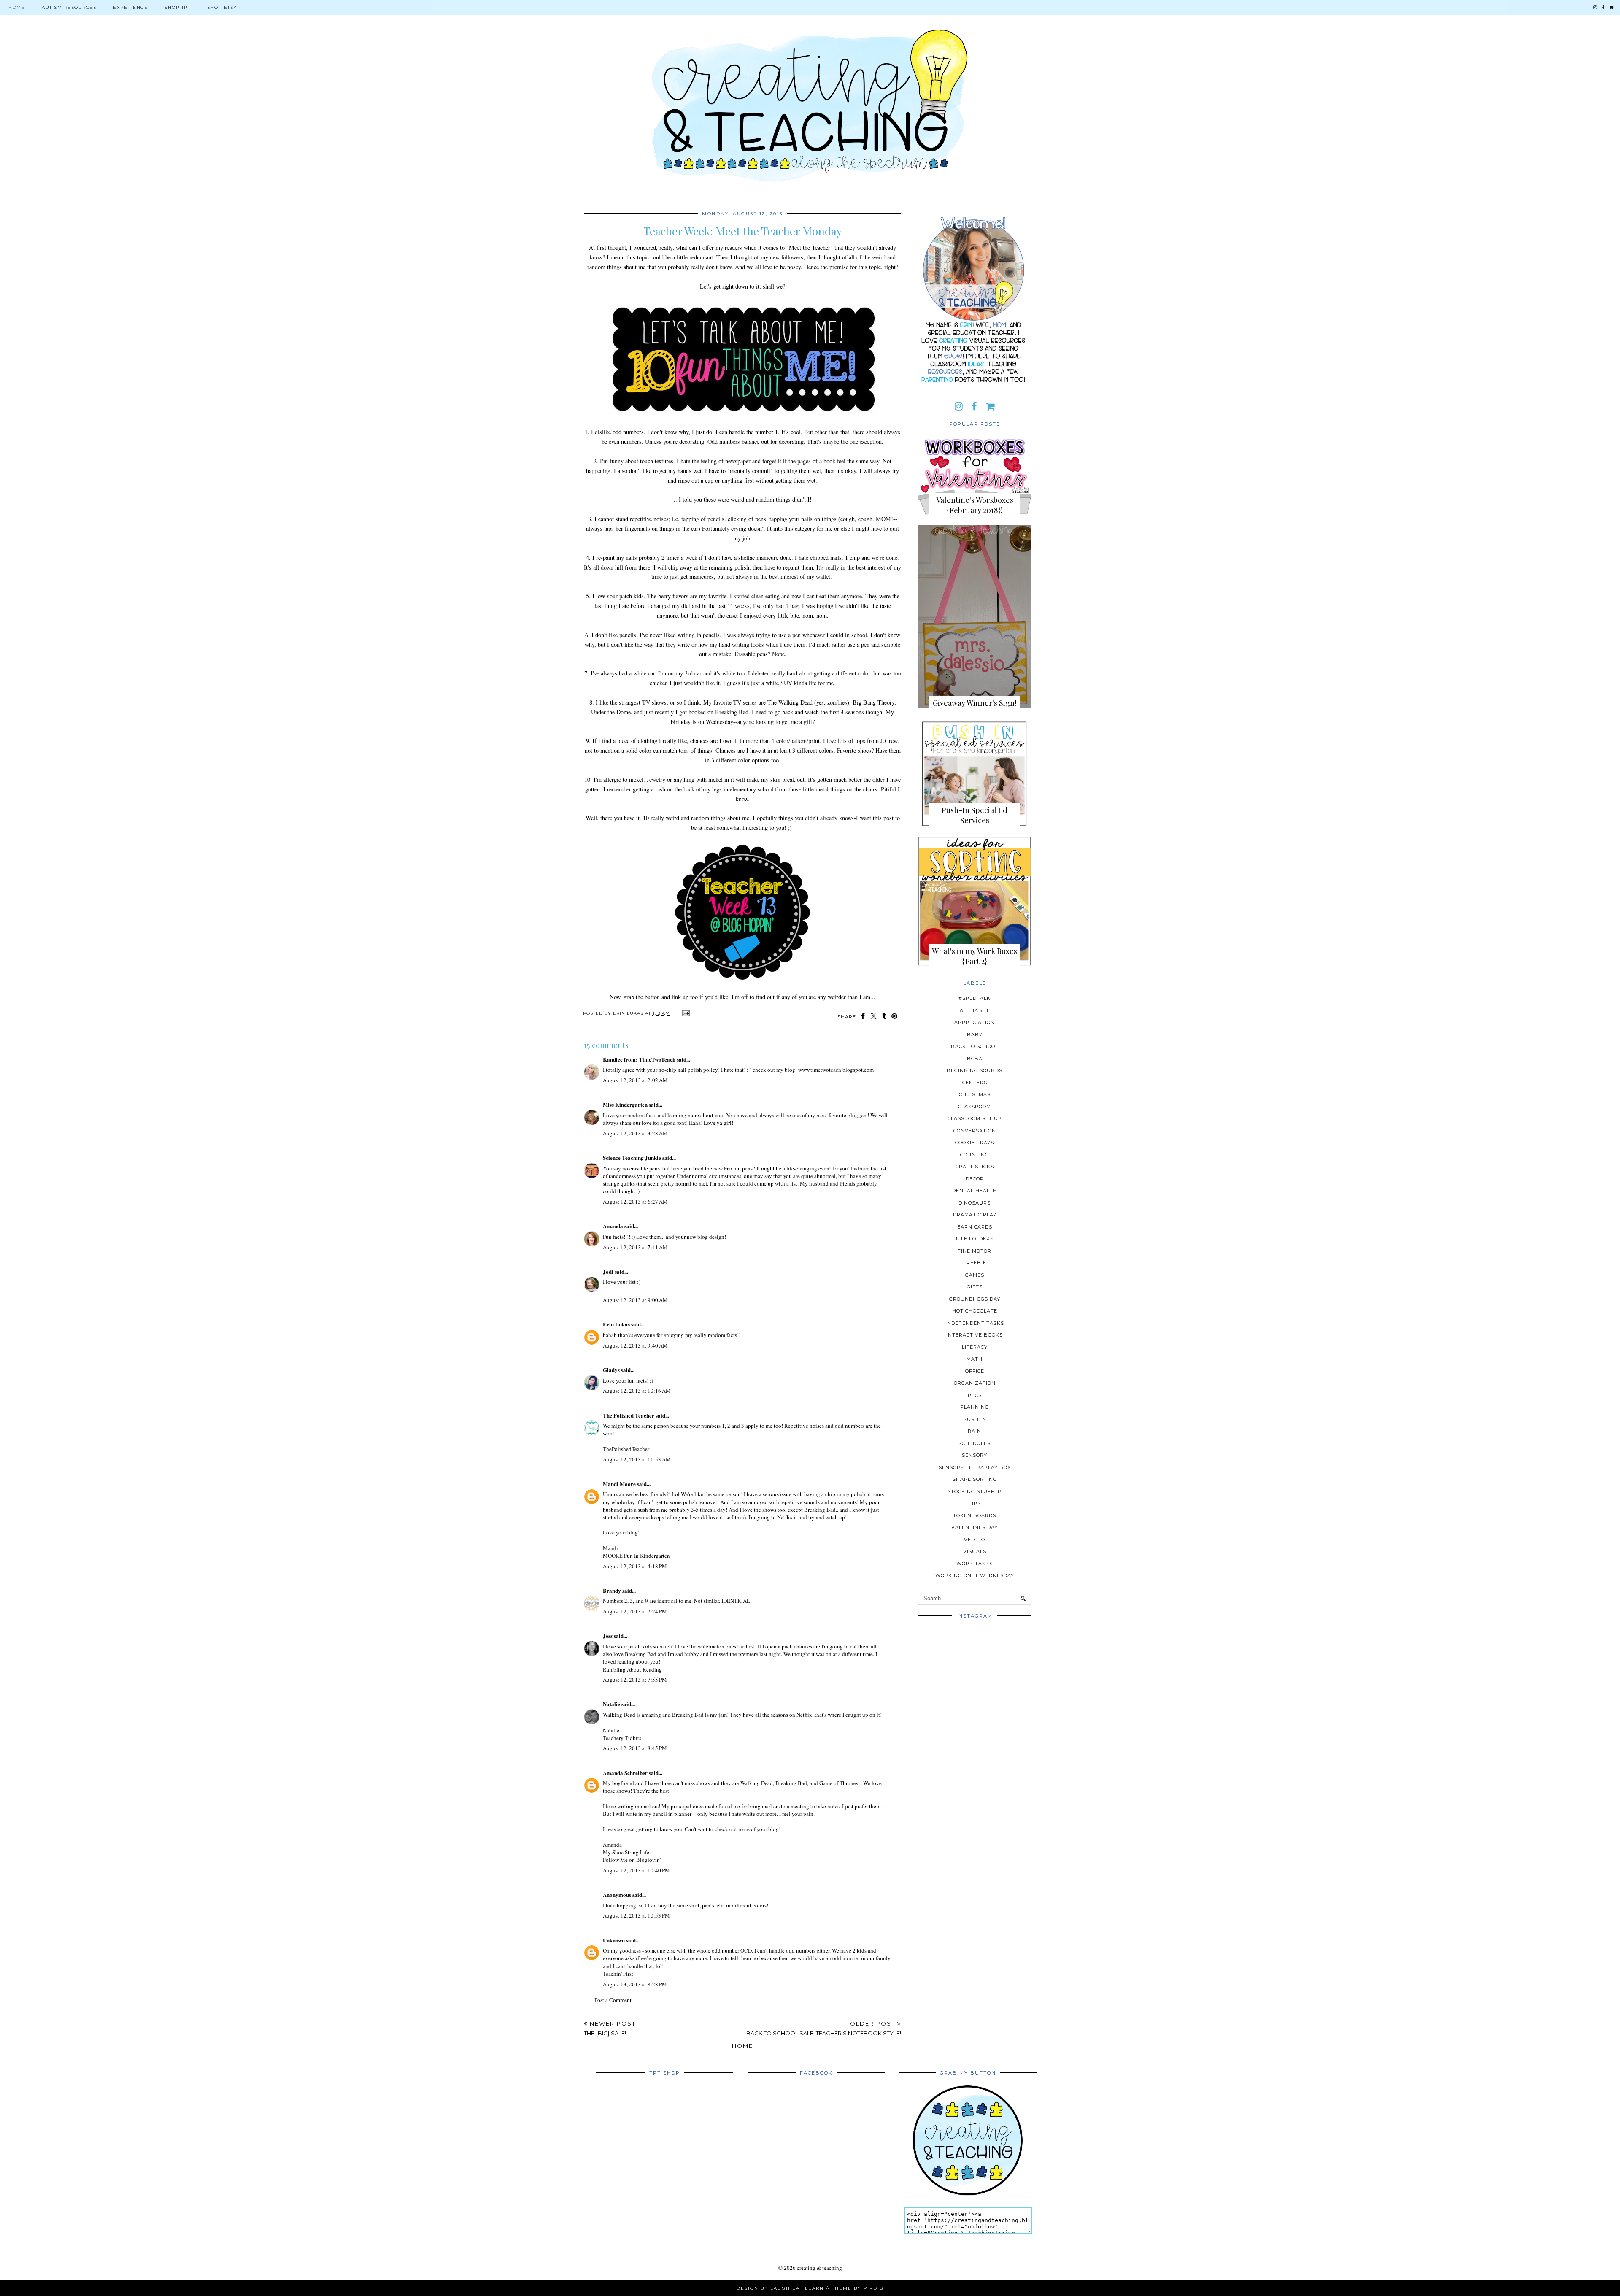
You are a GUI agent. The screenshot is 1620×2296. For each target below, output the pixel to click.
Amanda (613, 1226)
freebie (975, 1263)
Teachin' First (618, 1974)
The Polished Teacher (629, 1415)
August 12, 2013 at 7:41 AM (635, 1247)
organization (975, 1383)
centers (975, 1083)
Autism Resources (69, 7)
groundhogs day (975, 1299)
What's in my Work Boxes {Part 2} (975, 956)
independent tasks (975, 1323)
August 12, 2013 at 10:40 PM (636, 1870)
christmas (975, 1094)
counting (975, 1155)
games (975, 1275)
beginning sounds (975, 1070)
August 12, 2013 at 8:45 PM (635, 1748)
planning (975, 1407)
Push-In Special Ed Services (975, 815)
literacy (975, 1347)
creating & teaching (819, 2268)
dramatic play (975, 1215)
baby (975, 1035)
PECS (975, 1395)
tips (975, 1503)
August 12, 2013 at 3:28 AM (635, 1133)
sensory (975, 1455)
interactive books (975, 1335)
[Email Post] (685, 1013)
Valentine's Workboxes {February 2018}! (975, 505)
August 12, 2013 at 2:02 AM (635, 1080)
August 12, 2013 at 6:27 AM (635, 1202)
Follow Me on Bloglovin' (632, 1860)
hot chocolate (975, 1311)
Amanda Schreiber (625, 1773)
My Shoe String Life (626, 1852)
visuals (975, 1551)
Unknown (614, 1940)
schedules (975, 1443)
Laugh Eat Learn (797, 2288)
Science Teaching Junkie (632, 1157)
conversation (975, 1131)
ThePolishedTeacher (626, 1449)
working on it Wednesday (975, 1575)
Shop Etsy (222, 7)
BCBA (975, 1059)
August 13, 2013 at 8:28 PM (635, 1984)
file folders (975, 1239)
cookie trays (975, 1143)
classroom (975, 1107)
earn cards (975, 1227)
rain (975, 1431)
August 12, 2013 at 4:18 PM (635, 1566)
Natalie (612, 1704)
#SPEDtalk (975, 998)
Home (17, 7)
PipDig (874, 2288)
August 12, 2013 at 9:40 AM (635, 1345)
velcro (975, 1540)
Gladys (611, 1370)
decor (975, 1179)
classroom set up (975, 1118)
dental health (975, 1191)
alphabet (975, 1010)
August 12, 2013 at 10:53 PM (636, 1915)
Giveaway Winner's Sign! (975, 703)
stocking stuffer (975, 1491)
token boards (975, 1515)
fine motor (975, 1251)
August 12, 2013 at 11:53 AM (637, 1459)
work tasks (975, 1564)
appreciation (975, 1022)
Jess (608, 1636)
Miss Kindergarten (625, 1104)
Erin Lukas (616, 1324)
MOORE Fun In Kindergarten (636, 1556)
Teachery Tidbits (622, 1738)
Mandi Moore (619, 1484)
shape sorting (975, 1479)
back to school (975, 1046)
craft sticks (975, 1167)
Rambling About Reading (632, 1669)
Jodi (608, 1271)
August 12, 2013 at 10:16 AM (637, 1391)
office (975, 1371)
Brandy (612, 1590)
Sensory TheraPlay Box (975, 1467)
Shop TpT (177, 7)
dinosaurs (975, 1203)
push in (975, 1419)
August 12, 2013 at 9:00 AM (635, 1300)
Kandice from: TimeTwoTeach (639, 1059)
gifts (975, 1287)
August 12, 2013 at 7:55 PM (635, 1680)
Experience (130, 7)
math (975, 1359)
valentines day (975, 1527)
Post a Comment (613, 2000)
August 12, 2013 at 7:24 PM (635, 1611)
